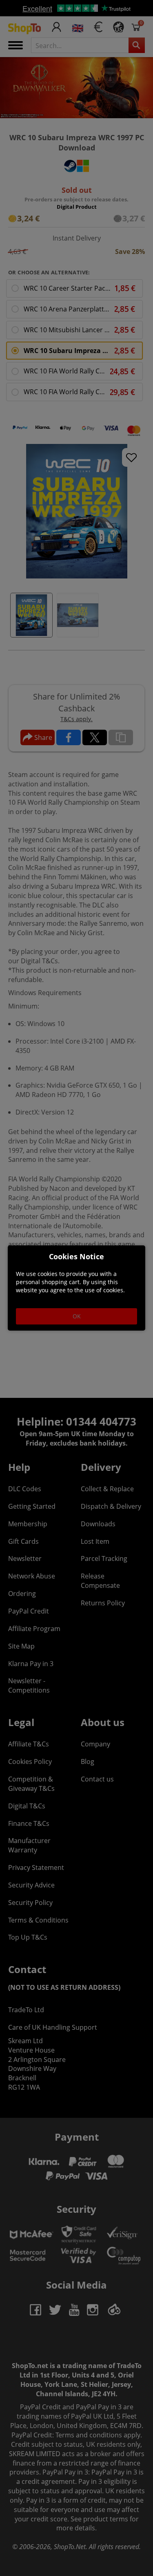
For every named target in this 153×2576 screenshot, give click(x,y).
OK (77, 1316)
